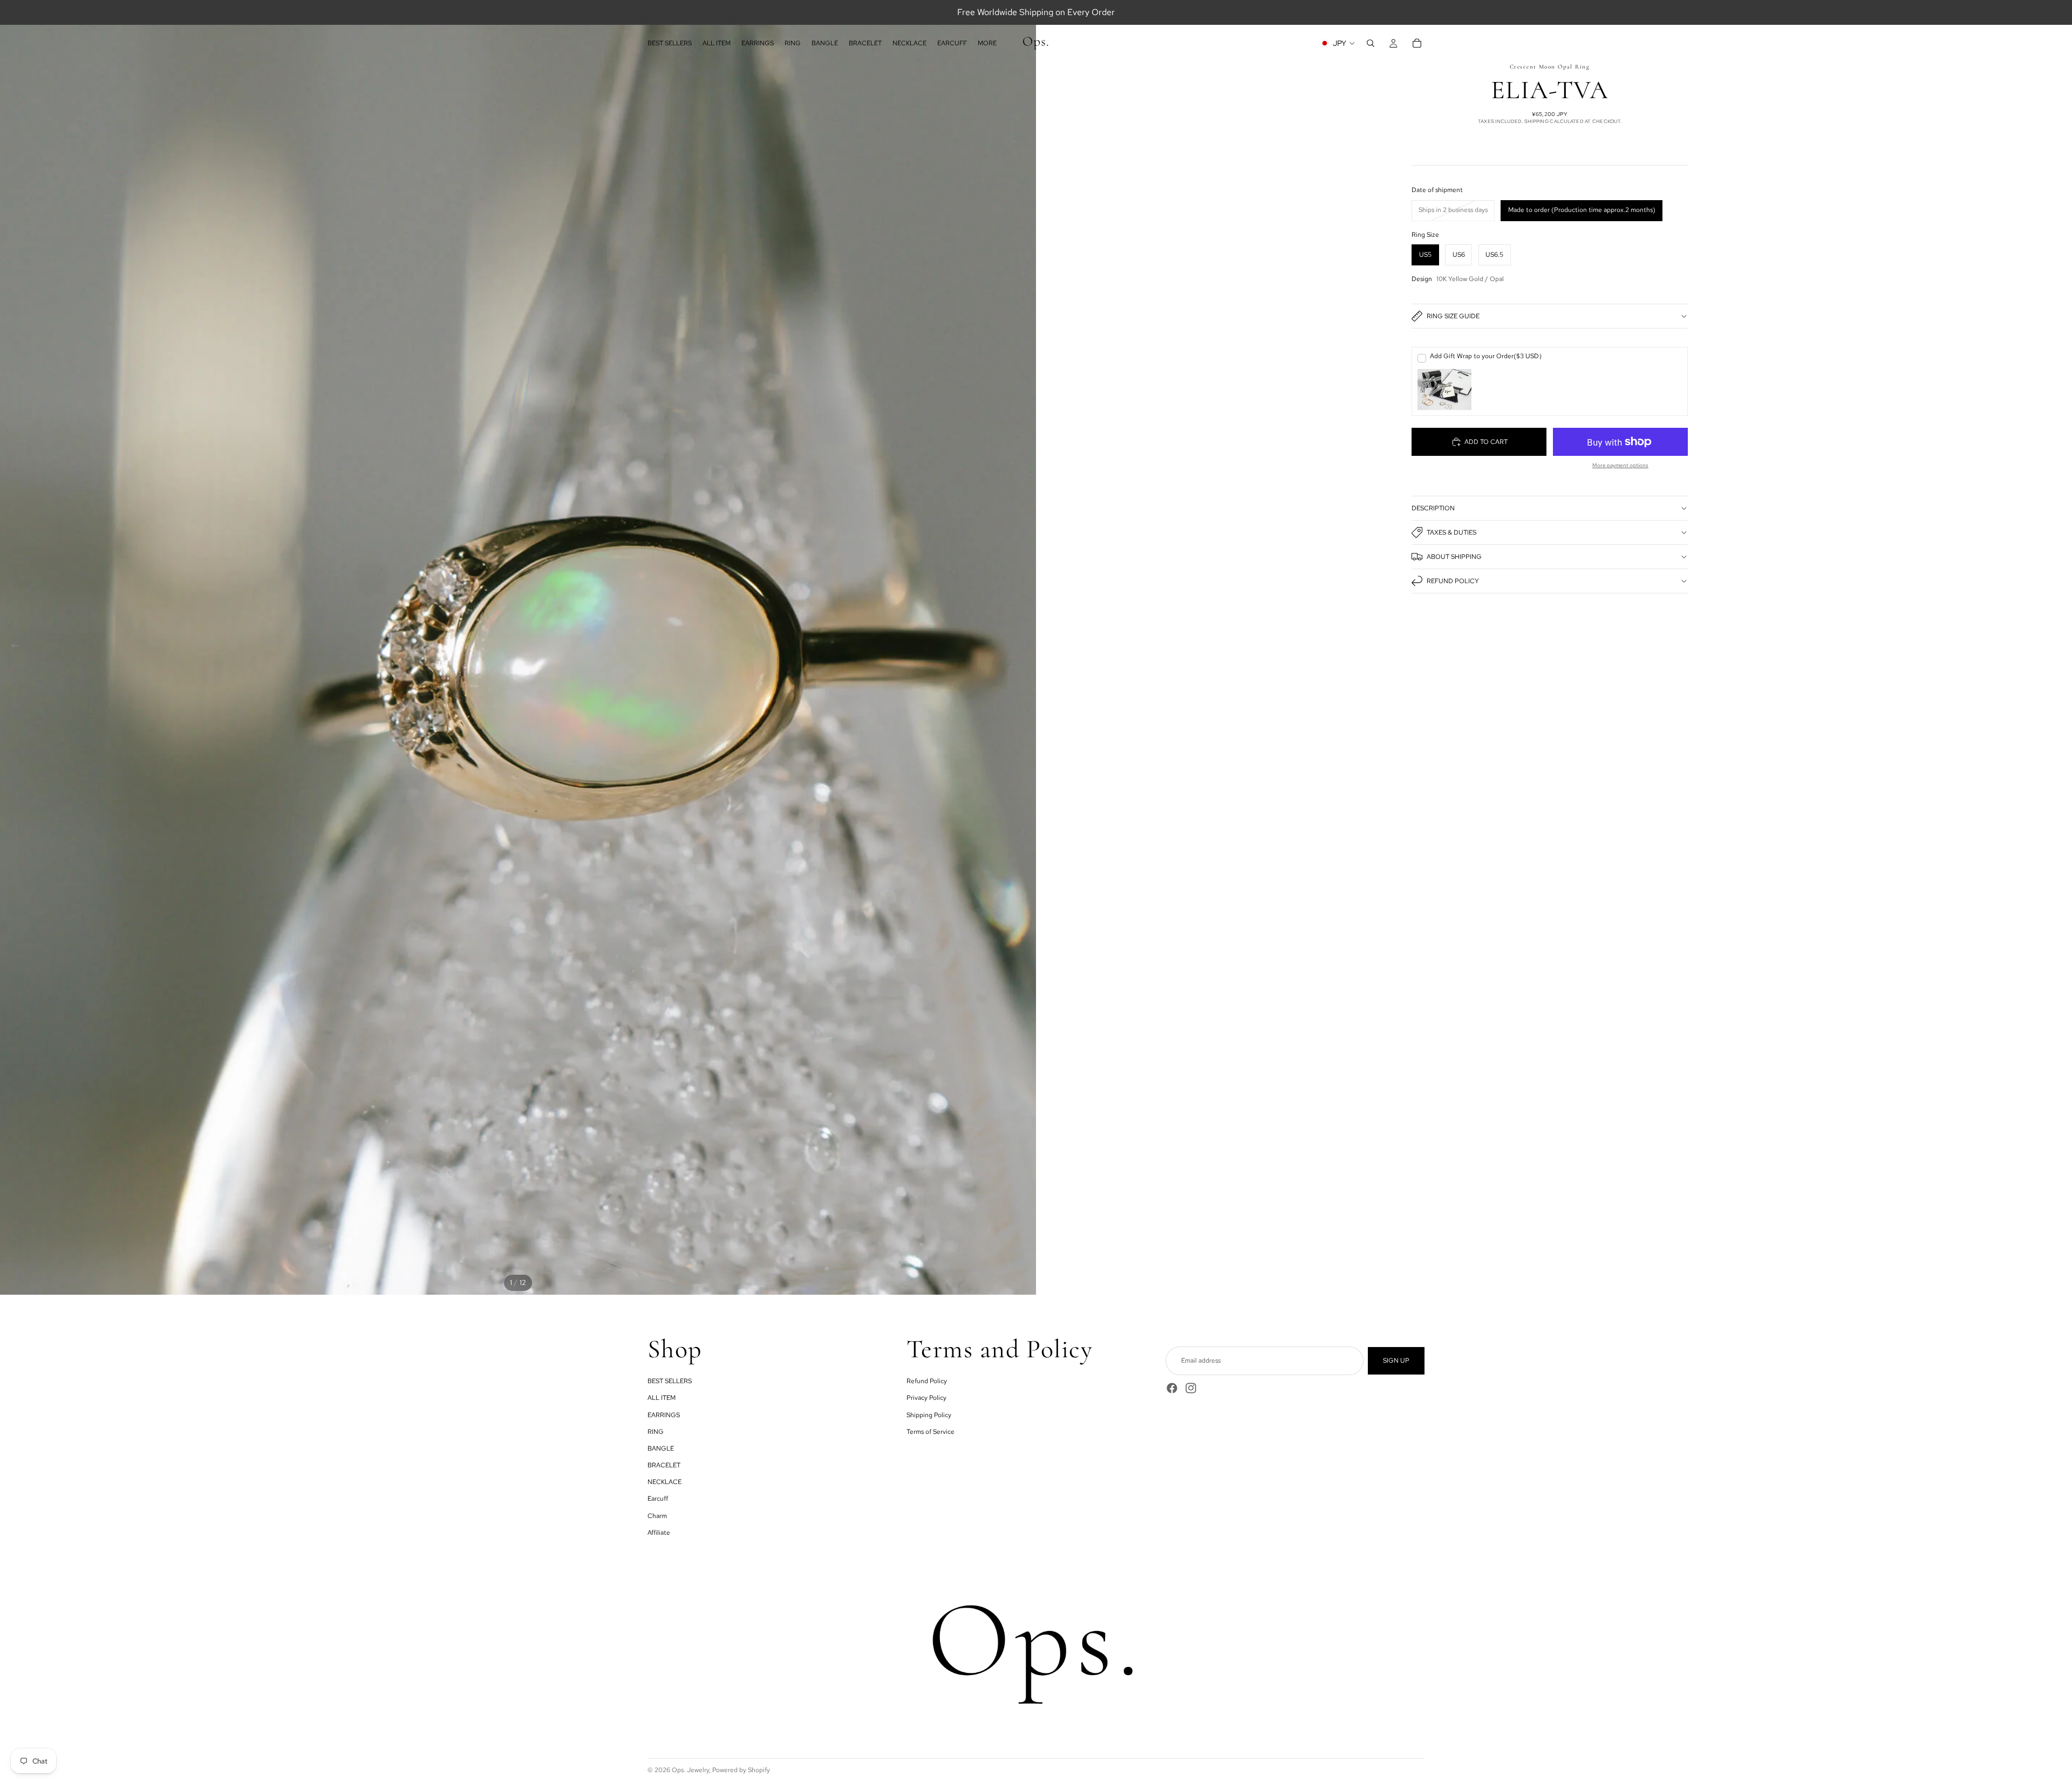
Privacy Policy (926, 1398)
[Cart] (1417, 43)
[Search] (1371, 43)
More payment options (1620, 465)
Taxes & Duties (1451, 532)
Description (1433, 508)
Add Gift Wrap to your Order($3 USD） (1488, 356)
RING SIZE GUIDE (1453, 316)
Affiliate (659, 1533)
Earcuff (658, 1499)
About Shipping (1454, 557)
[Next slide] (1024, 647)
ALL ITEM (662, 1398)
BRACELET (664, 1465)
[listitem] (987, 43)
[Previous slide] (12, 647)
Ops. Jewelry (690, 1770)
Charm (657, 1516)
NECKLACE (664, 1482)
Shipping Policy (929, 1415)
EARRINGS (664, 1415)
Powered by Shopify (741, 1770)
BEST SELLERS (670, 1381)
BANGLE (661, 1448)
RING (656, 1432)
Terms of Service (931, 1432)
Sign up (1396, 1361)
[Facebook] (1172, 1388)
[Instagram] (1191, 1388)
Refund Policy (1453, 581)
